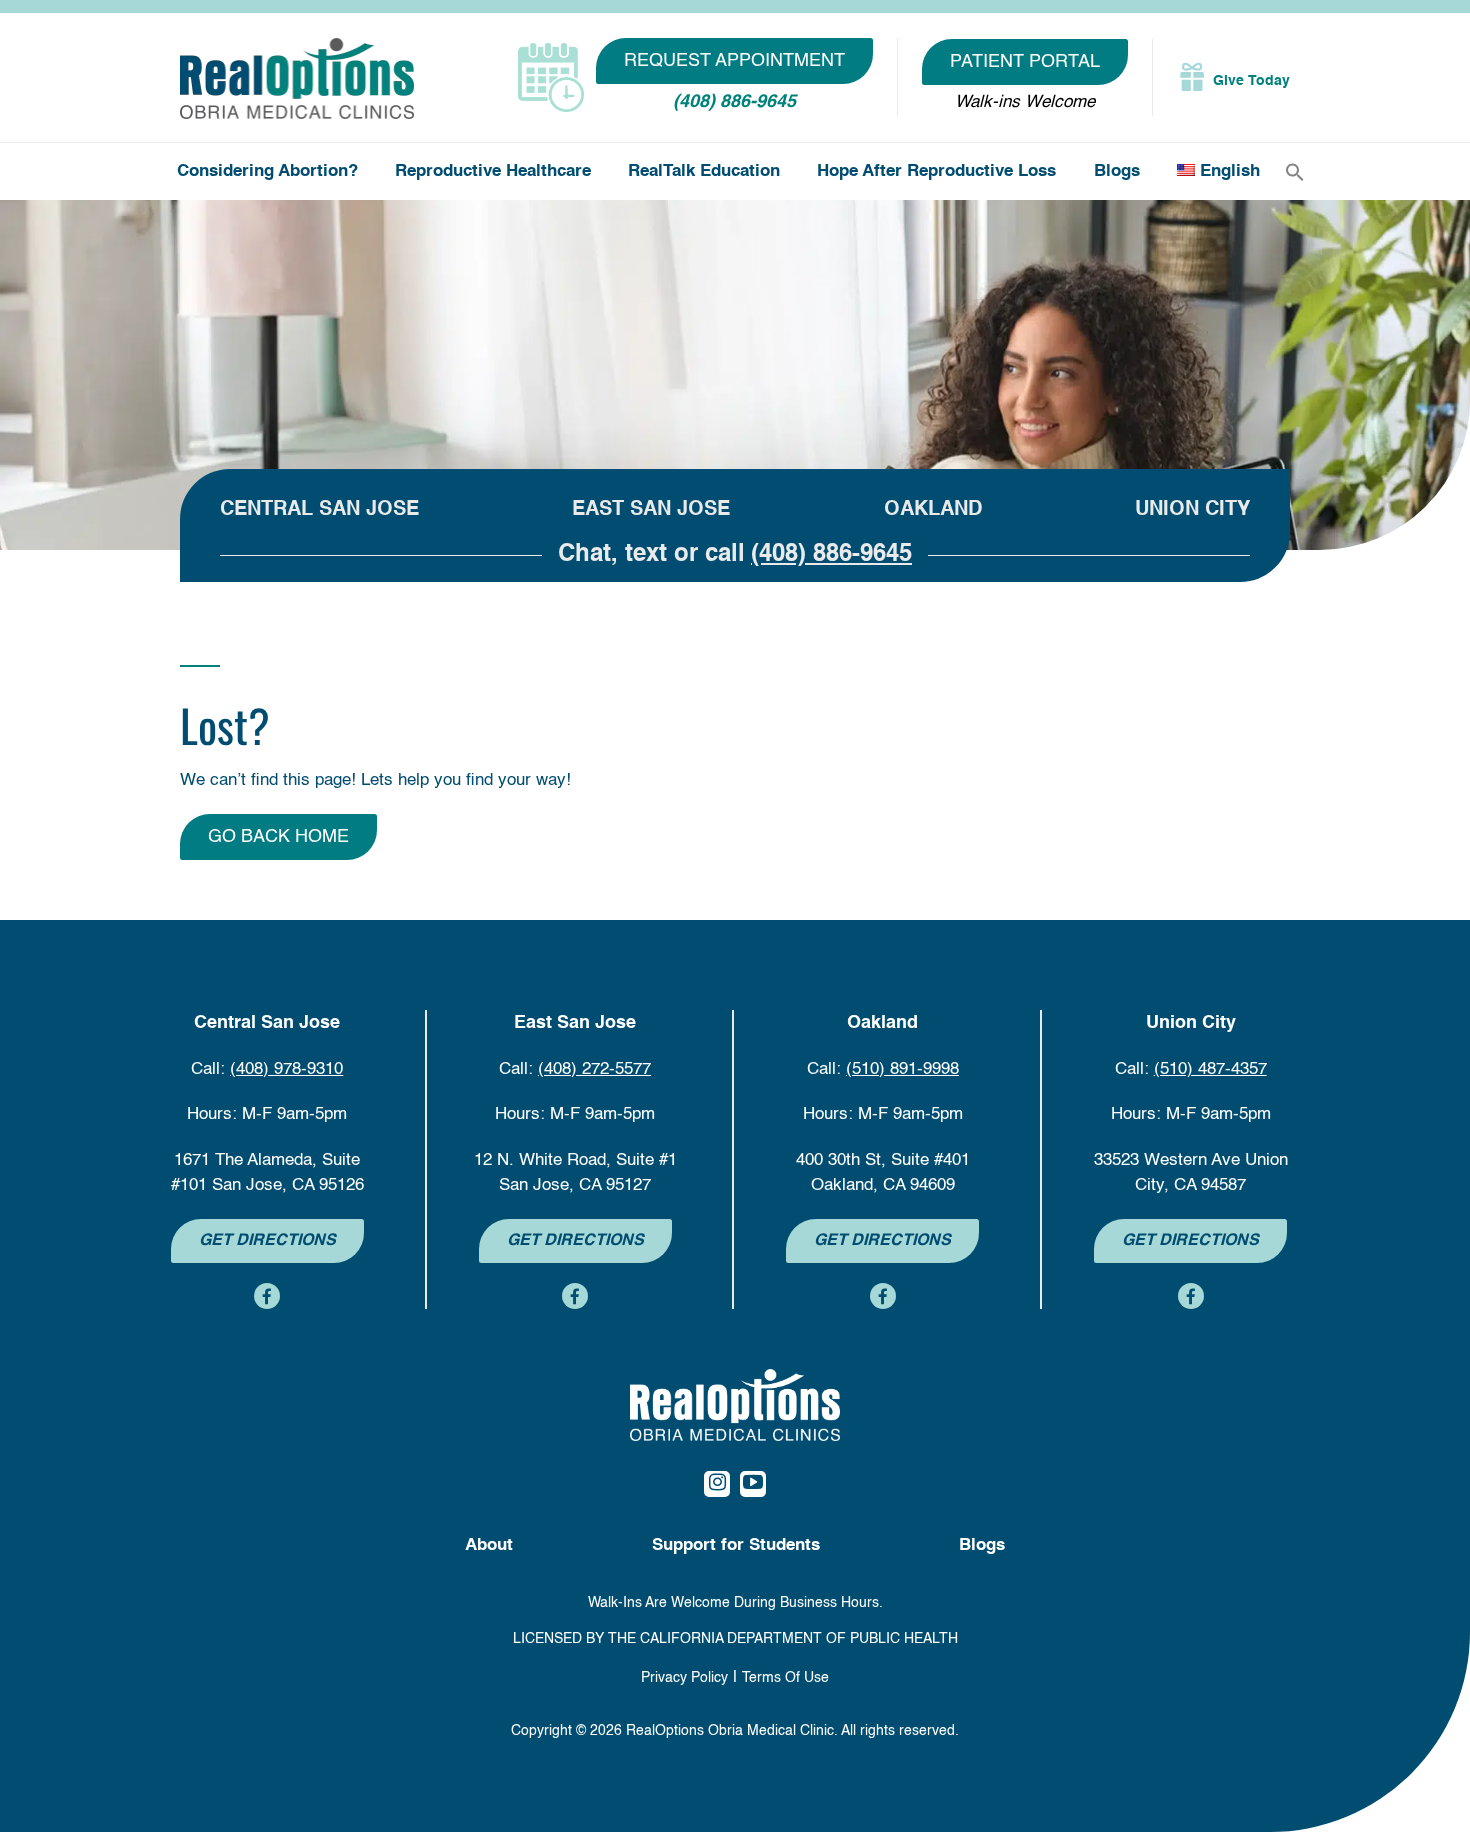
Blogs (1117, 171)
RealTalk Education (704, 171)
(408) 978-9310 (286, 1069)
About (489, 1545)
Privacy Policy (684, 1678)
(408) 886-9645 (734, 102)
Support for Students (736, 1545)
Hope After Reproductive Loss (936, 171)
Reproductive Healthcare (493, 171)
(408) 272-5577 (594, 1069)
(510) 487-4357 (1210, 1069)
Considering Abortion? (267, 171)
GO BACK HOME (278, 837)
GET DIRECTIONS (267, 1241)
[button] (1295, 172)
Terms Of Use (785, 1678)
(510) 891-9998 (902, 1069)
